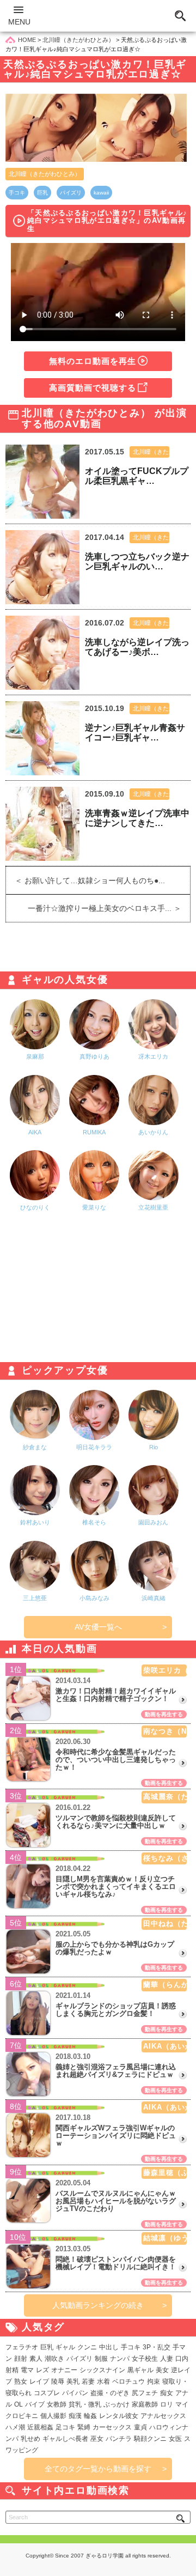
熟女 (21, 2381)
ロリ (167, 2404)
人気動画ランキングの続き (98, 2305)
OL (19, 2404)
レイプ (39, 2381)
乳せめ (30, 2439)
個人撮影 (53, 2416)
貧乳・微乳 (85, 2404)
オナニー (64, 2370)
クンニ (87, 2347)
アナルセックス (163, 2416)
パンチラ (119, 2439)
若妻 (88, 2381)
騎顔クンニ (150, 2439)
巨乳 (42, 193)
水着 (103, 2381)
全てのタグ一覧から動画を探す (98, 2469)
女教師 (57, 2404)
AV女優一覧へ (98, 1627)
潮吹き (54, 2359)
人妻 (167, 2359)
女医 (175, 2439)
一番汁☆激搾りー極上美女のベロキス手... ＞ (109, 908)
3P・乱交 (157, 2347)
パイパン (75, 2393)
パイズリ (71, 193)
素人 (36, 2359)
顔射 (21, 2359)
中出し (109, 2347)
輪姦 (90, 2416)
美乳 (73, 2381)
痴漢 (75, 2416)
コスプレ (47, 2393)
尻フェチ (145, 2393)
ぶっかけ (117, 2404)
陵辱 (58, 2381)
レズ (42, 2370)
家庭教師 (145, 2404)
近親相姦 (40, 2427)
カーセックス (112, 2427)
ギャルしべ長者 (65, 2439)
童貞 (140, 2427)
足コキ (65, 2427)
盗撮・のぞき (110, 2393)
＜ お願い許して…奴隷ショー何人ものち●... (85, 880)
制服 (101, 2359)
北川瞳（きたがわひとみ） (45, 174)
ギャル (65, 2347)
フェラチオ (22, 2347)
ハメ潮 (15, 2427)
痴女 (167, 2393)
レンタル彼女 (119, 2416)
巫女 (97, 2439)
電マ (27, 2370)
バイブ (35, 2404)
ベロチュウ (128, 2381)
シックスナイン (102, 2370)
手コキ (17, 193)
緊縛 (84, 2427)
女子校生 (145, 2359)
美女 (162, 2370)
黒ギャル (140, 2370)
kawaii (101, 193)
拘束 (154, 2381)
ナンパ (120, 2359)
